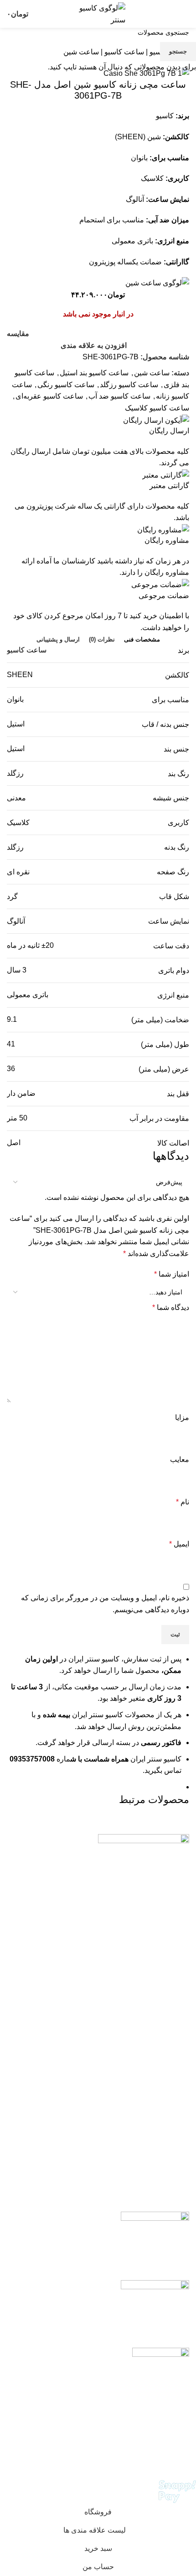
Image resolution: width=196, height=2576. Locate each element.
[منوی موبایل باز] (186, 14)
